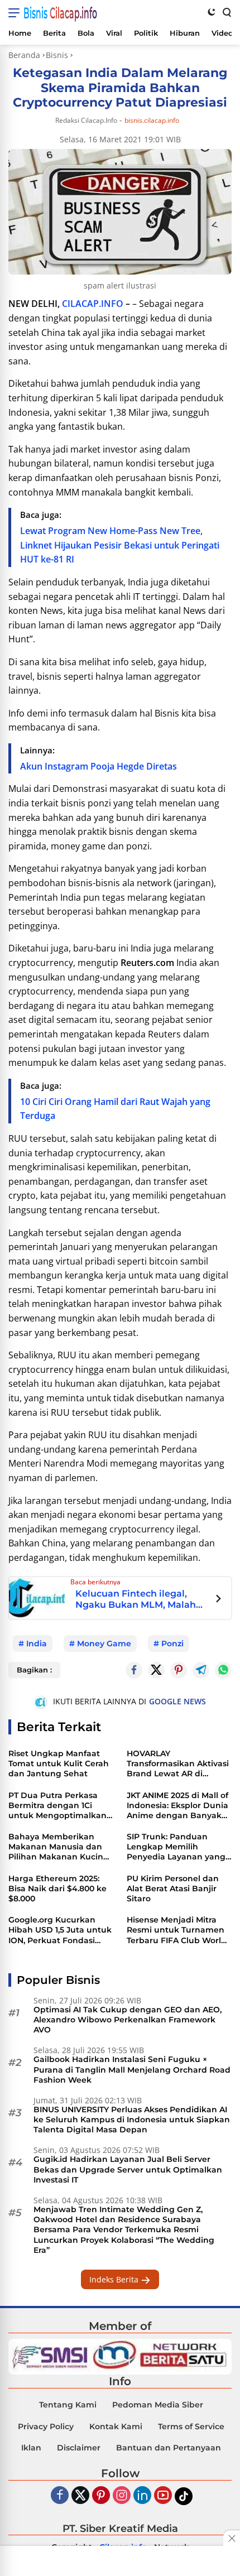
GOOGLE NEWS (177, 1701)
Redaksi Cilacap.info (86, 120)
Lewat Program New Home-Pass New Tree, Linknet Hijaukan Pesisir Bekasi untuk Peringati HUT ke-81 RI (120, 545)
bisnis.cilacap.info (152, 121)
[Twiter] (80, 2496)
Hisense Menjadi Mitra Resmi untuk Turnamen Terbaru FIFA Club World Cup (177, 1930)
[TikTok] (184, 2496)
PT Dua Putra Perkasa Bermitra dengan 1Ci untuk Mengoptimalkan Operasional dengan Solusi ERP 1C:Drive (57, 1806)
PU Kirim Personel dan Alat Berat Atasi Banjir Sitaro (173, 1888)
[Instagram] (122, 2496)
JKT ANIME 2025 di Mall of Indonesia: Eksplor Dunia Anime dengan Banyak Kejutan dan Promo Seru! (179, 1806)
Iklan (31, 2448)
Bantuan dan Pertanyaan (169, 2448)
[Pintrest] (179, 1670)
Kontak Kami (116, 2426)
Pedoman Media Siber (158, 2405)
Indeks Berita (115, 2279)
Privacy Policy (46, 2426)
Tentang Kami (68, 2405)
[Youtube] (163, 2496)
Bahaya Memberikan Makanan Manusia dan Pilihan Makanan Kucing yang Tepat (59, 1847)
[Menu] (16, 13)
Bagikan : (34, 1670)
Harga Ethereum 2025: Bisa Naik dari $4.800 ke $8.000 (57, 1888)
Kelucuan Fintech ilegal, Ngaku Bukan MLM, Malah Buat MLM (136, 1599)
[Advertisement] (120, 2562)
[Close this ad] (232, 2538)
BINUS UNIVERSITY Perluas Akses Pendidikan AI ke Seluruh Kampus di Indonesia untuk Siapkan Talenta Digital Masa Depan (132, 2120)
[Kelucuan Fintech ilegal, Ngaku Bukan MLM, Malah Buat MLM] (37, 1597)
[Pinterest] (101, 2496)
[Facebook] (60, 2496)
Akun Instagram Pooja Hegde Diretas (99, 766)
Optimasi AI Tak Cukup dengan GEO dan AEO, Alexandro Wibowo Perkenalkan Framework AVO (128, 2020)
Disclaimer (79, 2448)
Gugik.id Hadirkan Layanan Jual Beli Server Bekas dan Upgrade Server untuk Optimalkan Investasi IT (128, 2169)
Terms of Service (191, 2426)
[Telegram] (201, 1670)
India (37, 1643)
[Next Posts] (219, 1600)
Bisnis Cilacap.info (60, 13)
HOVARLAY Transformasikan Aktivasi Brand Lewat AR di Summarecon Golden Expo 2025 (178, 1764)
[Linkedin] (142, 2496)
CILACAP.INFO (93, 304)
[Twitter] (156, 1670)
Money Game (104, 1643)
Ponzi (172, 1643)
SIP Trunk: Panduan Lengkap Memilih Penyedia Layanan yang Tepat (176, 1847)
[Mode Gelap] (212, 12)
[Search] (226, 12)
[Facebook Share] (134, 1670)
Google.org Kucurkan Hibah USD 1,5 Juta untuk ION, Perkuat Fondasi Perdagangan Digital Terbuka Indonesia (60, 1930)
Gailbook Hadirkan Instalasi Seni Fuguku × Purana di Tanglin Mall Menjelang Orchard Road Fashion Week (132, 2069)
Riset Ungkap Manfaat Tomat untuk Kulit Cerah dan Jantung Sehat (59, 1763)
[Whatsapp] (223, 1670)
